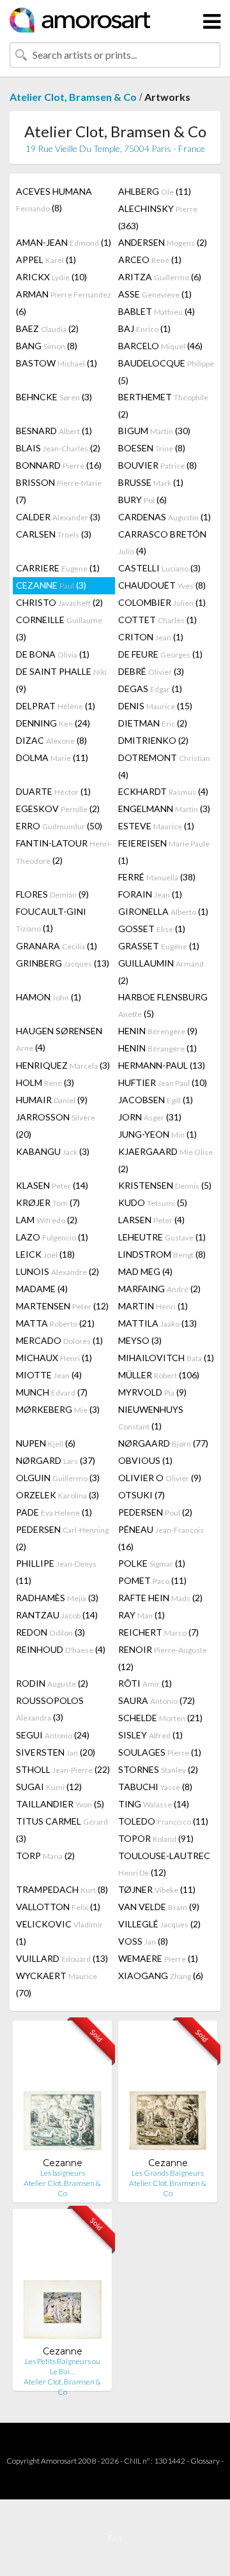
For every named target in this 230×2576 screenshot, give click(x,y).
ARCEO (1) (150, 260)
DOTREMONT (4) (164, 766)
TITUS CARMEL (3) (62, 1830)
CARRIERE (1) (58, 568)
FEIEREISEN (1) (164, 852)
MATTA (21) (55, 1323)
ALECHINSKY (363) (158, 217)
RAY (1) (142, 1615)
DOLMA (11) (52, 757)
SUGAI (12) (49, 1787)
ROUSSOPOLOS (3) (50, 1709)
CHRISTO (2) (59, 602)
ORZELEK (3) (57, 1495)
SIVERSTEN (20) (56, 1752)
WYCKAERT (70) (57, 1984)
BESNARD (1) (54, 431)
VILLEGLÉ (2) (159, 1924)
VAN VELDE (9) (159, 1907)
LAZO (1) (52, 1237)
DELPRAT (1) (56, 706)
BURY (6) (142, 500)
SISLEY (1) (150, 1735)
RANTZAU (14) (57, 1615)
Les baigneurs (63, 2173)
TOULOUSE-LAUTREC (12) (164, 1864)
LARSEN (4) (151, 1220)
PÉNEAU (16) (161, 1538)
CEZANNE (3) (51, 585)
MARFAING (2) (159, 1289)
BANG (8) (47, 346)
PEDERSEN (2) (155, 1512)
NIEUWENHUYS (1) (151, 1418)
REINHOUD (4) (61, 1649)
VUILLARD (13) (62, 1958)
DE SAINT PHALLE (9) (61, 680)
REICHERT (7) (158, 1632)
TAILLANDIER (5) (60, 1804)
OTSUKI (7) (142, 1495)
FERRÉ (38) (157, 877)
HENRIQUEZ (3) (63, 1065)
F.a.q (115, 2537)
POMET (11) (152, 1580)
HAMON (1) (49, 997)
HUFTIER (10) (163, 1082)
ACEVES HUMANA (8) (54, 200)
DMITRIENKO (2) (153, 740)
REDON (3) (50, 1632)
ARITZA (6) (160, 277)
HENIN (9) (158, 1031)
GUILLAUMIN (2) (161, 972)
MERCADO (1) (59, 1340)
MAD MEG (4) (145, 1271)
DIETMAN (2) (153, 723)
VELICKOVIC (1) (59, 1932)
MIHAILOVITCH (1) (166, 1358)
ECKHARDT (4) (163, 791)
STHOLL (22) (63, 1769)
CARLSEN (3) (54, 534)
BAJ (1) (144, 328)
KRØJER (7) (48, 1202)
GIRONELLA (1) (163, 911)
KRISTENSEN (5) (165, 1185)
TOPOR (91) (156, 1838)
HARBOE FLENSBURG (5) (163, 1005)
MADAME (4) (42, 1289)
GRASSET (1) (159, 946)
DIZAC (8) (51, 740)
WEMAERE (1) (158, 1958)
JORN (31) (150, 1117)
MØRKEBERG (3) (58, 1409)
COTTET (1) (157, 620)
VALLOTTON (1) (58, 1907)
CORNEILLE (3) (59, 628)
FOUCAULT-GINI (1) (51, 920)
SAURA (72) (157, 1700)
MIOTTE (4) (49, 1375)
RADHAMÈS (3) (57, 1598)
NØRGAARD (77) (163, 1443)
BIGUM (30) (154, 431)
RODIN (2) (52, 1683)
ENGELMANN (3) (164, 809)
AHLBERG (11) (155, 191)
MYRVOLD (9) (152, 1392)
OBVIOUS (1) (145, 1460)
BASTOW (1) (57, 363)
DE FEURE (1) (160, 654)
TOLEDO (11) (163, 1821)
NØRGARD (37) (56, 1460)
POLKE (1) (152, 1563)
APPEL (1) (46, 260)
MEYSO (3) (140, 1340)
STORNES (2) (158, 1769)
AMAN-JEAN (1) (64, 242)
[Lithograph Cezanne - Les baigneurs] (62, 2094)
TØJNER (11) (157, 1889)
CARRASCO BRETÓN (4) (162, 542)
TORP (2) (45, 1856)
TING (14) (154, 1804)
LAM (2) (47, 1220)
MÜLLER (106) (159, 1375)
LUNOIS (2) (57, 1271)
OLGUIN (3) (58, 1478)
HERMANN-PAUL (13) (162, 1065)
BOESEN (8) (152, 448)
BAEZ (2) (47, 328)
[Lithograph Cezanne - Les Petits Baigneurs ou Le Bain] (62, 2282)
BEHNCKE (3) (54, 397)
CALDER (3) (58, 517)
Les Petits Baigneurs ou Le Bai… (63, 2366)
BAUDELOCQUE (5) (166, 372)
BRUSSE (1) (151, 482)
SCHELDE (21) (160, 1718)
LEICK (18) (45, 1254)
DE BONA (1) (53, 654)
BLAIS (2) (58, 448)
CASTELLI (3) (159, 568)
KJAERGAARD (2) (165, 1160)
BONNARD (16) (59, 465)
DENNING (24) (53, 723)
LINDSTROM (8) (162, 1254)
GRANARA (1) (57, 946)
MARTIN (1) (153, 1306)
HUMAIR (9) (52, 1100)
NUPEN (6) (46, 1443)
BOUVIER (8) (157, 465)
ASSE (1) (155, 294)
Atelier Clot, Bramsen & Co (73, 97)
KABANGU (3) (53, 1151)
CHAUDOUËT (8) (162, 585)
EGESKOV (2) (58, 809)
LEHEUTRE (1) (162, 1237)
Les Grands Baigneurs (168, 2173)
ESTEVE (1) (156, 826)
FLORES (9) (52, 894)
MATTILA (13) (157, 1323)
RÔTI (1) (145, 1683)
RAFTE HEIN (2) (160, 1598)
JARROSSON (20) (56, 1126)
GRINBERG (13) (63, 963)
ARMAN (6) (64, 303)
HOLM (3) (45, 1082)
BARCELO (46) (160, 346)
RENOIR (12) (163, 1658)
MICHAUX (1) (54, 1358)
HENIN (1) (157, 1048)
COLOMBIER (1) (162, 602)
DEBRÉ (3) (151, 671)
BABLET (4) (157, 311)
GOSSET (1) (152, 929)
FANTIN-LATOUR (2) (64, 852)
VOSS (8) (143, 1941)
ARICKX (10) (51, 277)
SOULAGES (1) (160, 1752)
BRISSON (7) (59, 491)
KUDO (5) (153, 1202)
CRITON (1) (151, 637)
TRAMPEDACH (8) (62, 1889)
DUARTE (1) (53, 791)
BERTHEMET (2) (163, 405)
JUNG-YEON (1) (157, 1134)
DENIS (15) (155, 706)
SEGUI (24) (53, 1735)
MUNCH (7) (52, 1392)
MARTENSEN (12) (62, 1306)
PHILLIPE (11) (56, 1572)
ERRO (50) (59, 826)
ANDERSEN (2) (163, 242)
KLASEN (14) (52, 1185)
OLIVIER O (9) (160, 1478)
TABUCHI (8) (155, 1787)
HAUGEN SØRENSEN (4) (59, 1039)
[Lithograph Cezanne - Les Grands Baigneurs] (168, 2094)
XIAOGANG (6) (161, 1976)
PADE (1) (54, 1512)
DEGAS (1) (150, 689)
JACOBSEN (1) (156, 1100)
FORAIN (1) (150, 894)
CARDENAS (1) (165, 517)
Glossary (205, 2461)
